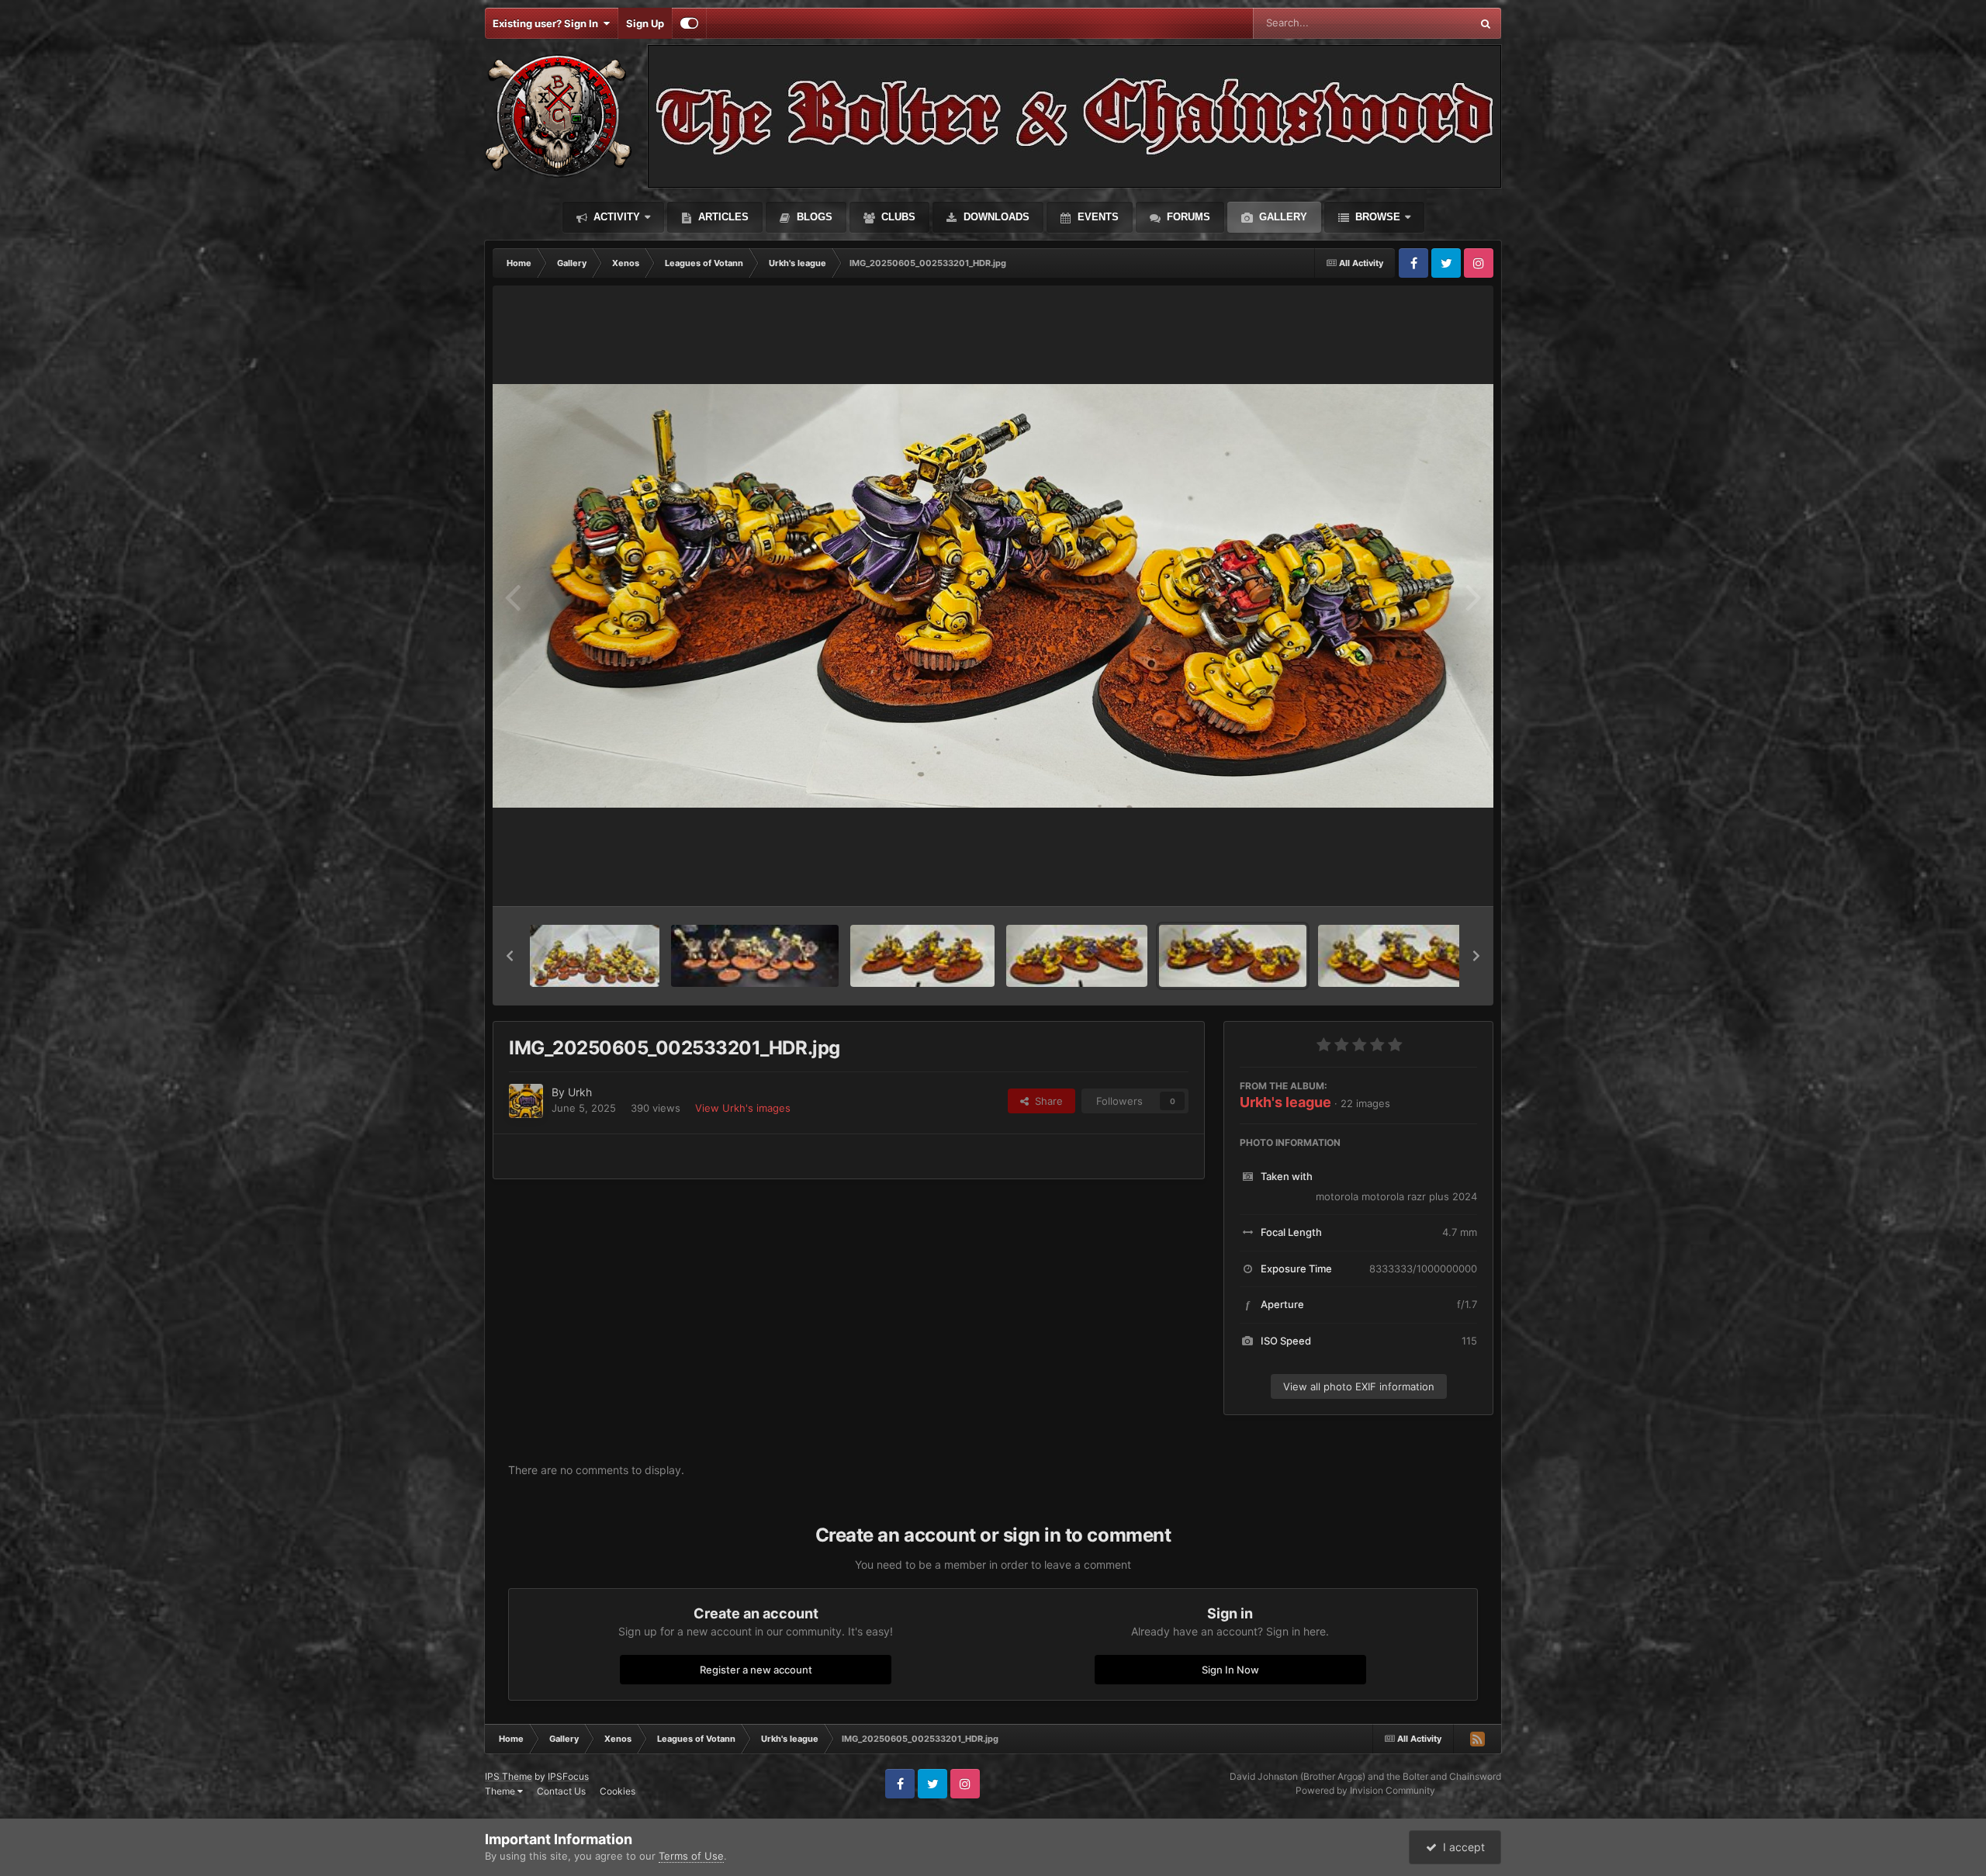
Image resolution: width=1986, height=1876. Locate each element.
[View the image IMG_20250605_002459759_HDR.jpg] (1400, 956)
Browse (1376, 217)
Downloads (995, 217)
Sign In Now (1230, 1670)
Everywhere (1423, 23)
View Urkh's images (743, 1108)
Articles (722, 217)
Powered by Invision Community (1365, 1790)
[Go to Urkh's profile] (526, 1101)
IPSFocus (568, 1776)
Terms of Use (691, 1856)
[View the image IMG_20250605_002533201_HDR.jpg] (1233, 956)
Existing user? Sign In (548, 23)
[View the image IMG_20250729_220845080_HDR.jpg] (595, 956)
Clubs (897, 217)
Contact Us (561, 1791)
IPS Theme (509, 1776)
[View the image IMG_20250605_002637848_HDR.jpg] (1077, 956)
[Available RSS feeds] (1477, 1739)
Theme (501, 1791)
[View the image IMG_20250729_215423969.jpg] (755, 956)
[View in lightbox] (993, 596)
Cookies (618, 1791)
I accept (1461, 1847)
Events (1097, 217)
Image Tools (1430, 878)
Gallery (1282, 217)
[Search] (1486, 23)
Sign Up (645, 23)
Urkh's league (1285, 1102)
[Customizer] (689, 23)
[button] (510, 956)
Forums (1187, 217)
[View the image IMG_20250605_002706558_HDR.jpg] (922, 956)
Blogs (813, 217)
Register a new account (756, 1670)
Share (1046, 1101)
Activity (615, 217)
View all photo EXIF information (1359, 1386)
